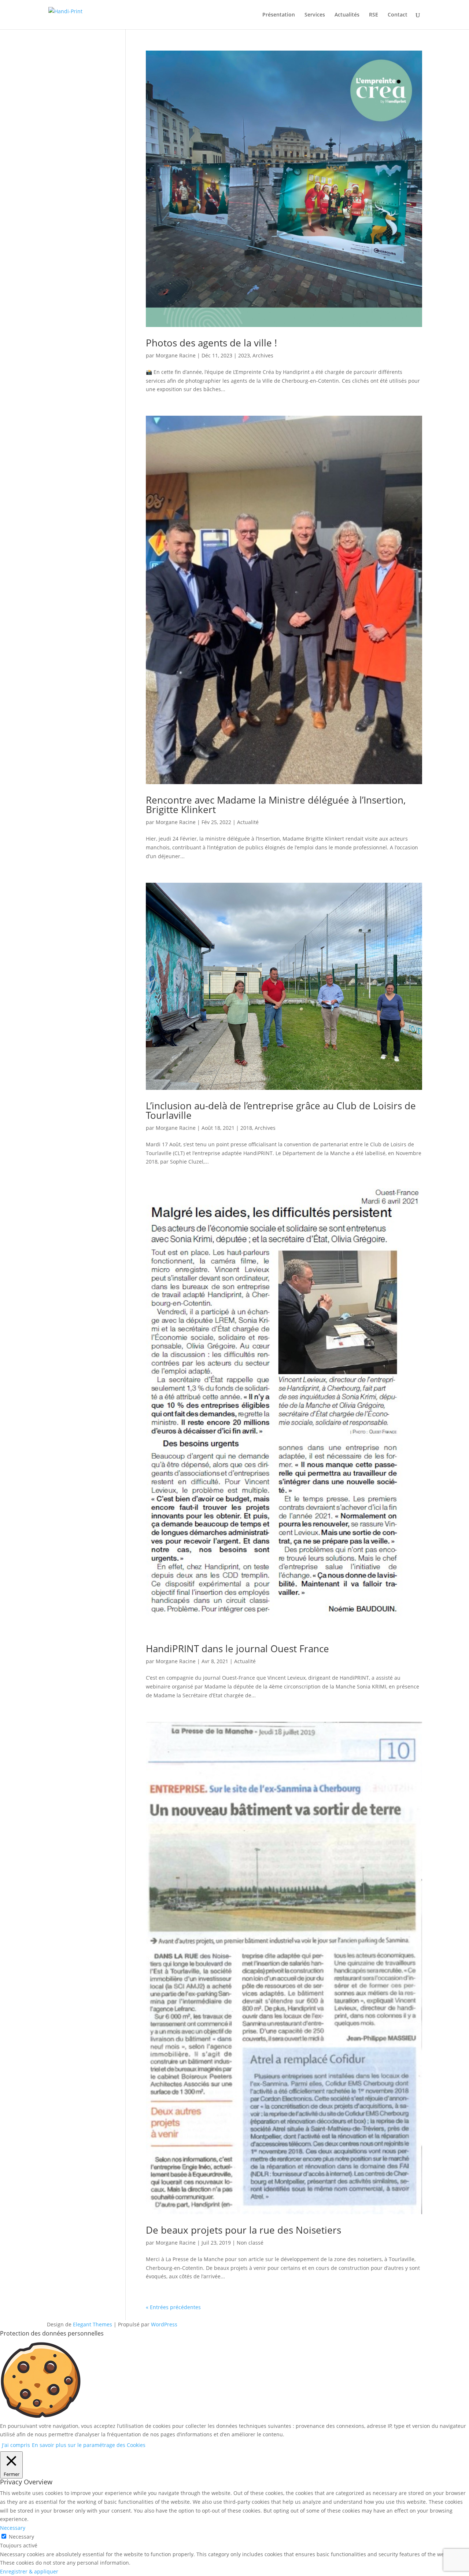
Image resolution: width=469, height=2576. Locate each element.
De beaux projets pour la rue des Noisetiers (243, 2230)
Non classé (250, 2243)
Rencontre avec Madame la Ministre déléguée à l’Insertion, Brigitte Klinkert (276, 805)
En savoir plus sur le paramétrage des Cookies (89, 2445)
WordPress (164, 2324)
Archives (263, 355)
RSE (374, 15)
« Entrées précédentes (173, 2307)
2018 (246, 1128)
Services (315, 15)
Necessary (21, 2537)
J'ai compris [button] (16, 2445)
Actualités (347, 15)
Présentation (279, 15)
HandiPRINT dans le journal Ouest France (237, 1649)
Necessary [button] (13, 2528)
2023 (244, 355)
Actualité (248, 822)
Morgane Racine (176, 355)
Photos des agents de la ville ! (211, 343)
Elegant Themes (93, 2324)
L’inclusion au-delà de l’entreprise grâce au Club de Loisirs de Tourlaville (281, 1110)
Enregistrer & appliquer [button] (29, 2571)
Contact (398, 15)
